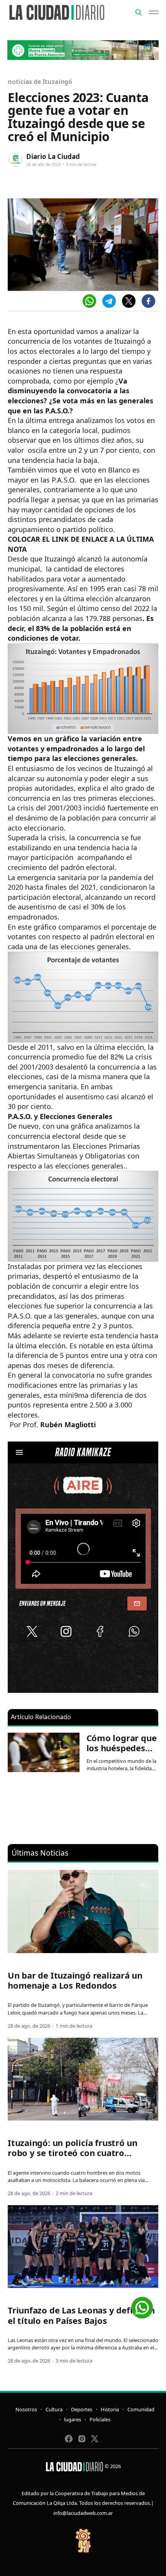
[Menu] (154, 12)
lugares (73, 2419)
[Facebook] (148, 301)
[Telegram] (109, 301)
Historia (110, 2409)
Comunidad (141, 2409)
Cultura (54, 2409)
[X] (129, 301)
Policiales (100, 2419)
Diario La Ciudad (53, 156)
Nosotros (26, 2409)
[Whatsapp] (89, 301)
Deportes (82, 2409)
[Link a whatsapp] (142, 2305)
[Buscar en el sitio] (139, 12)
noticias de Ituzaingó (40, 82)
